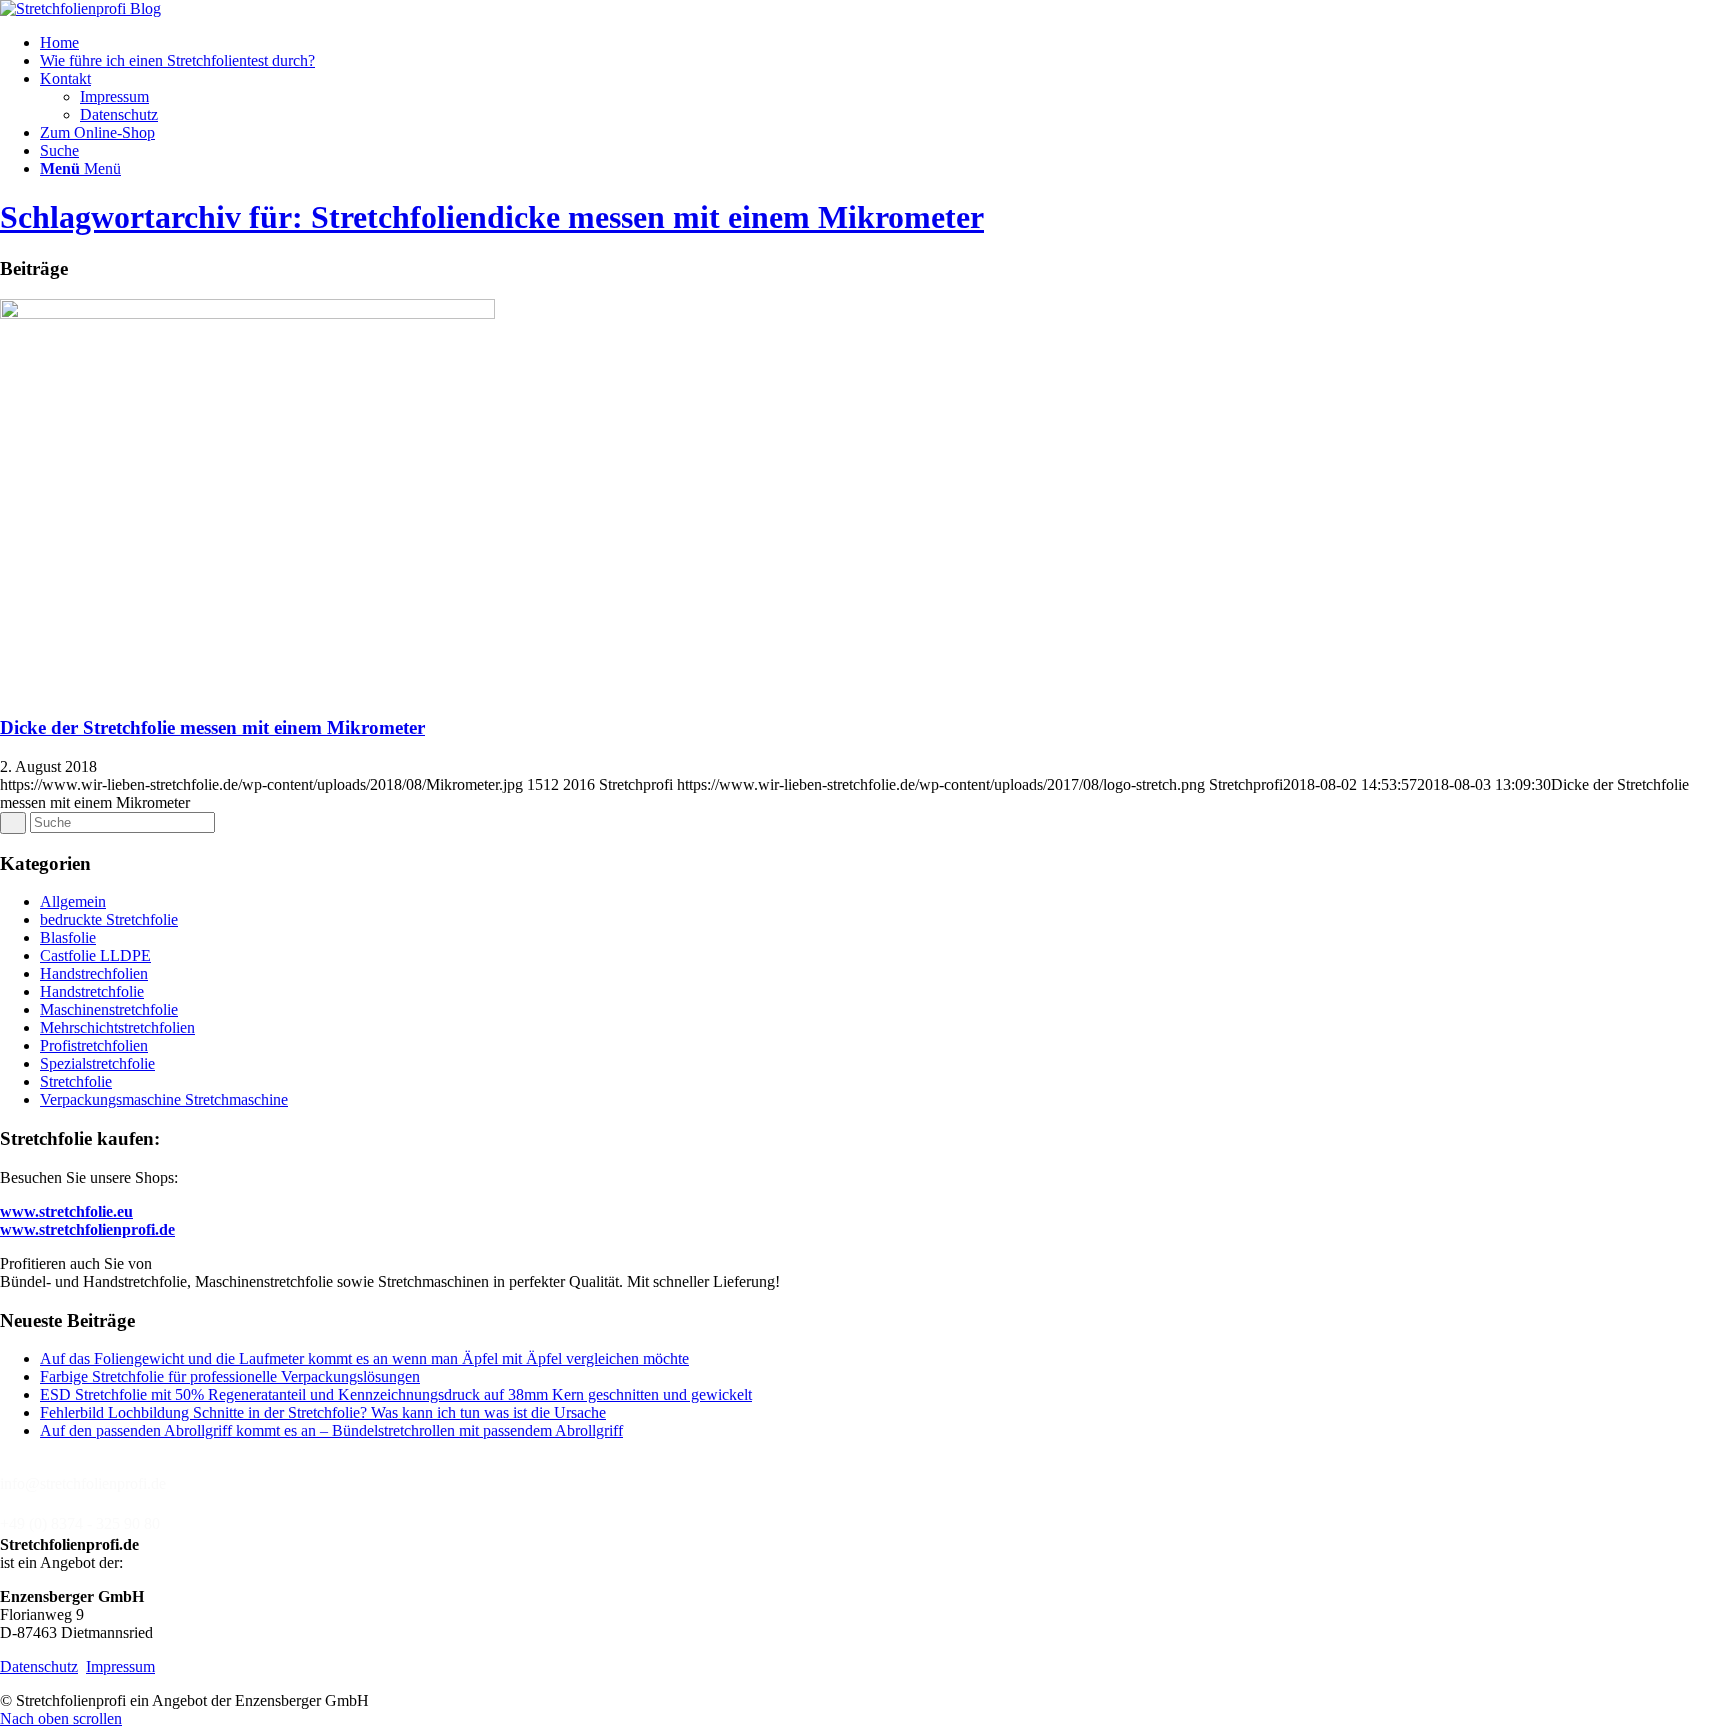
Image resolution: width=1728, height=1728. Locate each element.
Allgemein (73, 901)
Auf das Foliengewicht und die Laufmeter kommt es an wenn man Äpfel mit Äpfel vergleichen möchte (364, 1358)
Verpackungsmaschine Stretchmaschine (164, 1099)
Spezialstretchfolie (97, 1063)
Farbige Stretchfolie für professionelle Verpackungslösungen (230, 1376)
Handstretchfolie (92, 991)
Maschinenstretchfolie (109, 1009)
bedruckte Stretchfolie (109, 919)
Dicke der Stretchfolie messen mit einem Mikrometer (212, 727)
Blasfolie (68, 937)
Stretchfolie (76, 1081)
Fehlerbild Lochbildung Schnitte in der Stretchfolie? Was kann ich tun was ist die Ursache (323, 1412)
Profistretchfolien (94, 1045)
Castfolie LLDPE (95, 955)
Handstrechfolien (94, 973)
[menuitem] (884, 43)
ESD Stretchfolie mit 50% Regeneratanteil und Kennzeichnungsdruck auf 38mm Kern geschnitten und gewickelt (396, 1394)
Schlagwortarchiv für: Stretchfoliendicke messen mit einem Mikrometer (492, 217)
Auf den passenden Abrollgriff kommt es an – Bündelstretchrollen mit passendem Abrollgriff (331, 1430)
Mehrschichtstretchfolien (117, 1027)
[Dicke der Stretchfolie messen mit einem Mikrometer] (247, 313)
